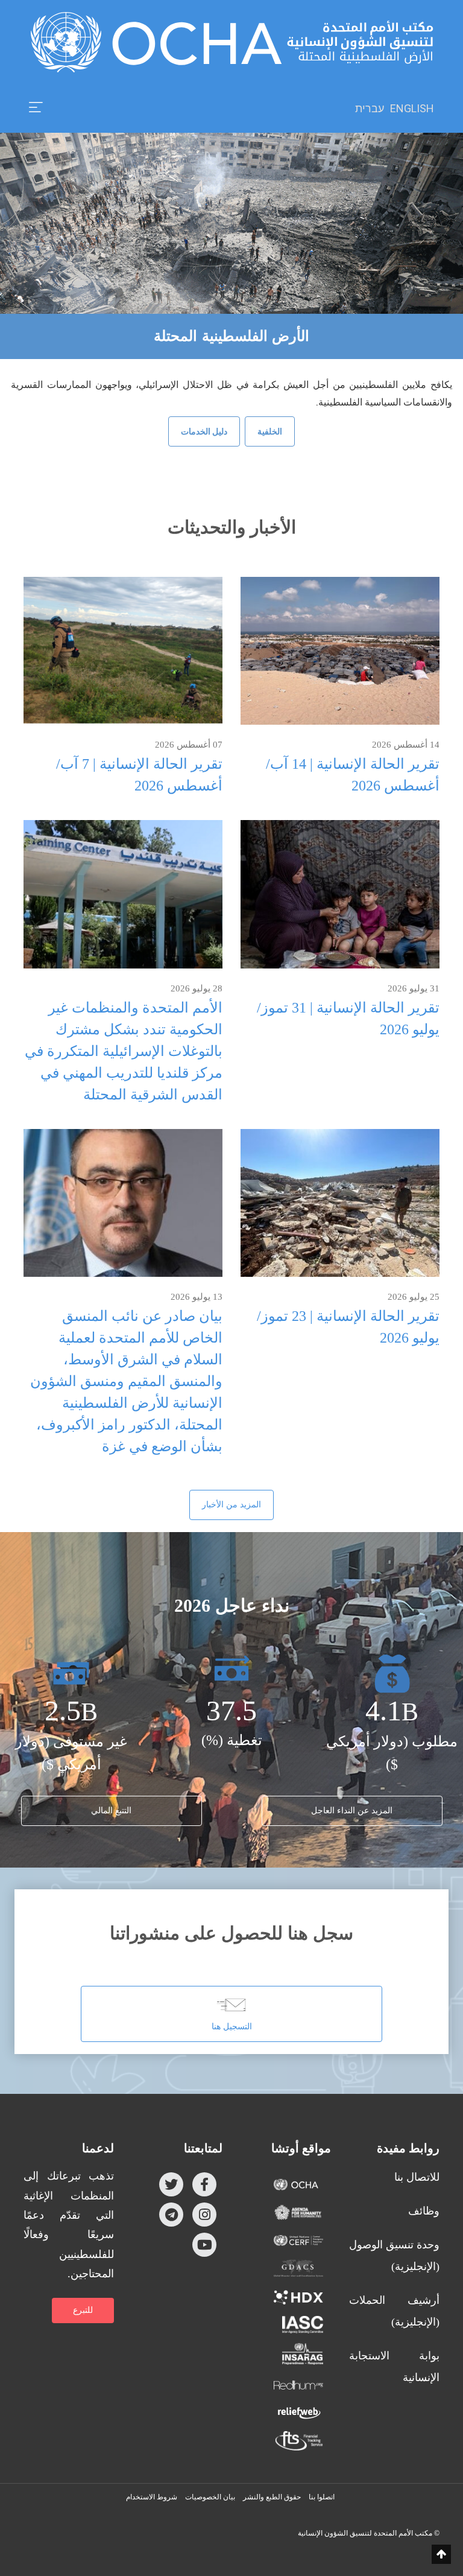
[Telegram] (171, 2215)
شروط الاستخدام (152, 2497)
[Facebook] (204, 2184)
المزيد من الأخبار (231, 1505)
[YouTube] (204, 2245)
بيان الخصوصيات (210, 2497)
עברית (370, 109)
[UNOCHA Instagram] (204, 2215)
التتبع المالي (111, 1811)
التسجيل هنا (232, 2027)
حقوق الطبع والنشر (272, 2497)
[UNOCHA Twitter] (171, 2184)
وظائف (424, 2211)
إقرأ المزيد (340, 650)
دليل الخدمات (204, 431)
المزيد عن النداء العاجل (352, 1811)
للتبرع (83, 2310)
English (412, 108)
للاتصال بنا (417, 2177)
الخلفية (270, 431)
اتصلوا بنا (322, 2497)
